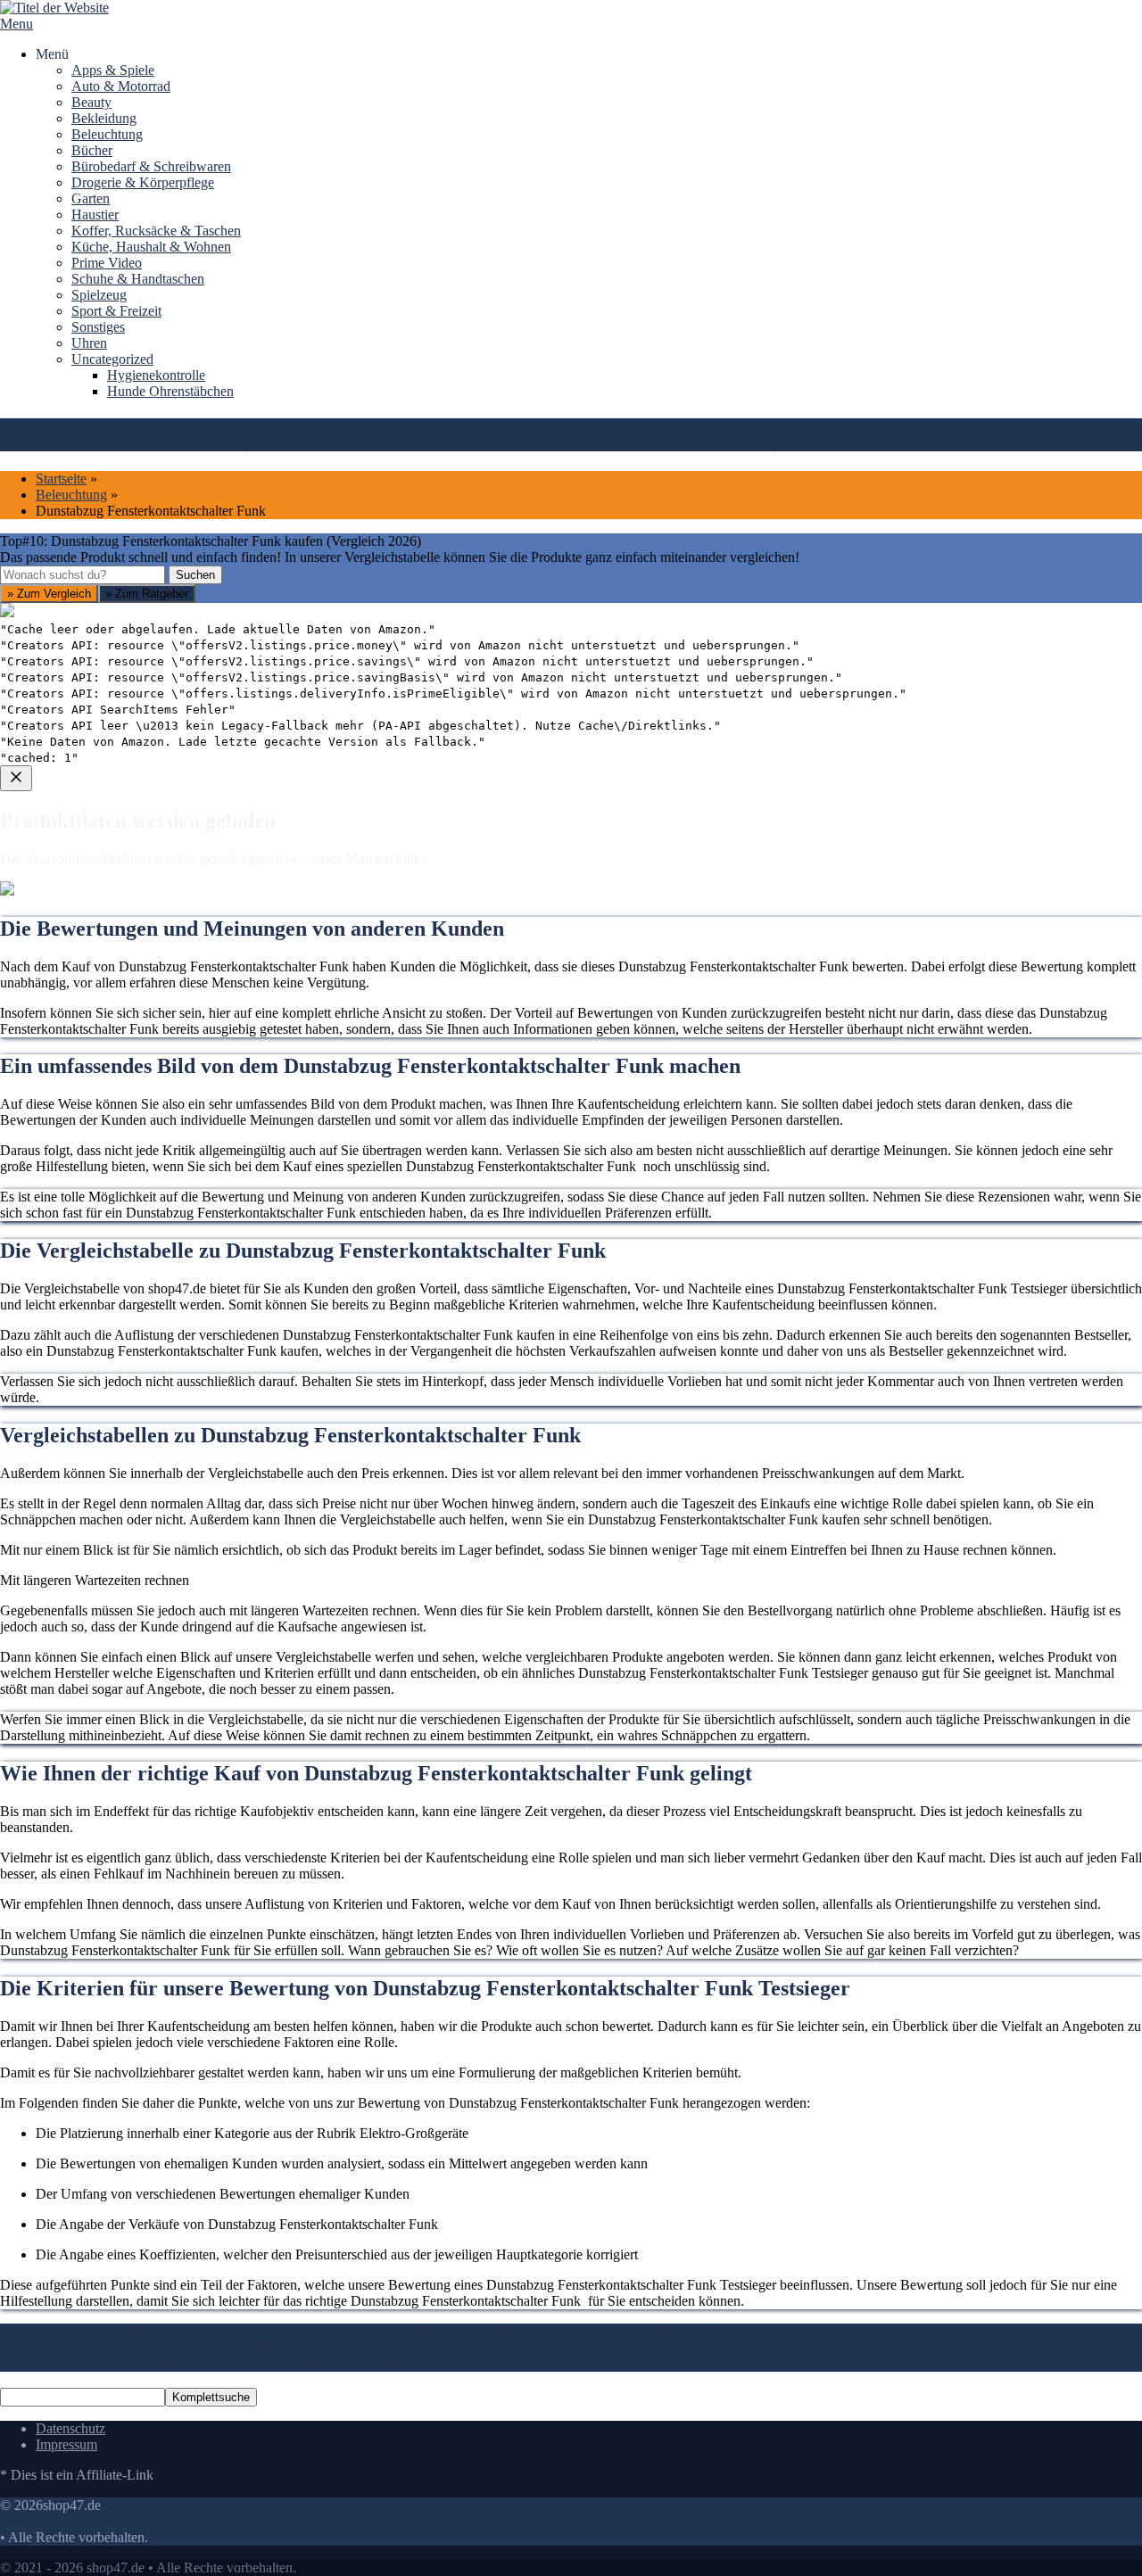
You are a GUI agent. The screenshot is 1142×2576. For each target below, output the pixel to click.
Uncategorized (112, 359)
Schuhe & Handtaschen (138, 279)
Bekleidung (104, 118)
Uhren (89, 343)
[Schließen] (16, 778)
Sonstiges (98, 327)
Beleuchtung (107, 134)
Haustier (95, 215)
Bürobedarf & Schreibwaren (151, 166)
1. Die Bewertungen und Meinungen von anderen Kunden (165, 2565)
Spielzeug (99, 295)
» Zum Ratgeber (147, 594)
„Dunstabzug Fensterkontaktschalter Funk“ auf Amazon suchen (202, 977)
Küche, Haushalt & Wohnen (151, 247)
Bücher (92, 150)
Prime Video (107, 263)
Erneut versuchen (72, 1106)
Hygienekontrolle (156, 375)
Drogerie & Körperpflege (143, 182)
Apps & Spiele (113, 70)
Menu (17, 24)
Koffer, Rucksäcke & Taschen (156, 231)
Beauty (91, 102)
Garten (91, 198)
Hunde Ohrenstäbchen (170, 391)
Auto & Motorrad (121, 86)
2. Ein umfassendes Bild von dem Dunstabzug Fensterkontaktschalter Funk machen (564, 2565)
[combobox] (83, 575)
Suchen (195, 575)
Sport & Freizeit (116, 311)
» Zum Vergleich (49, 594)
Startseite (61, 479)
